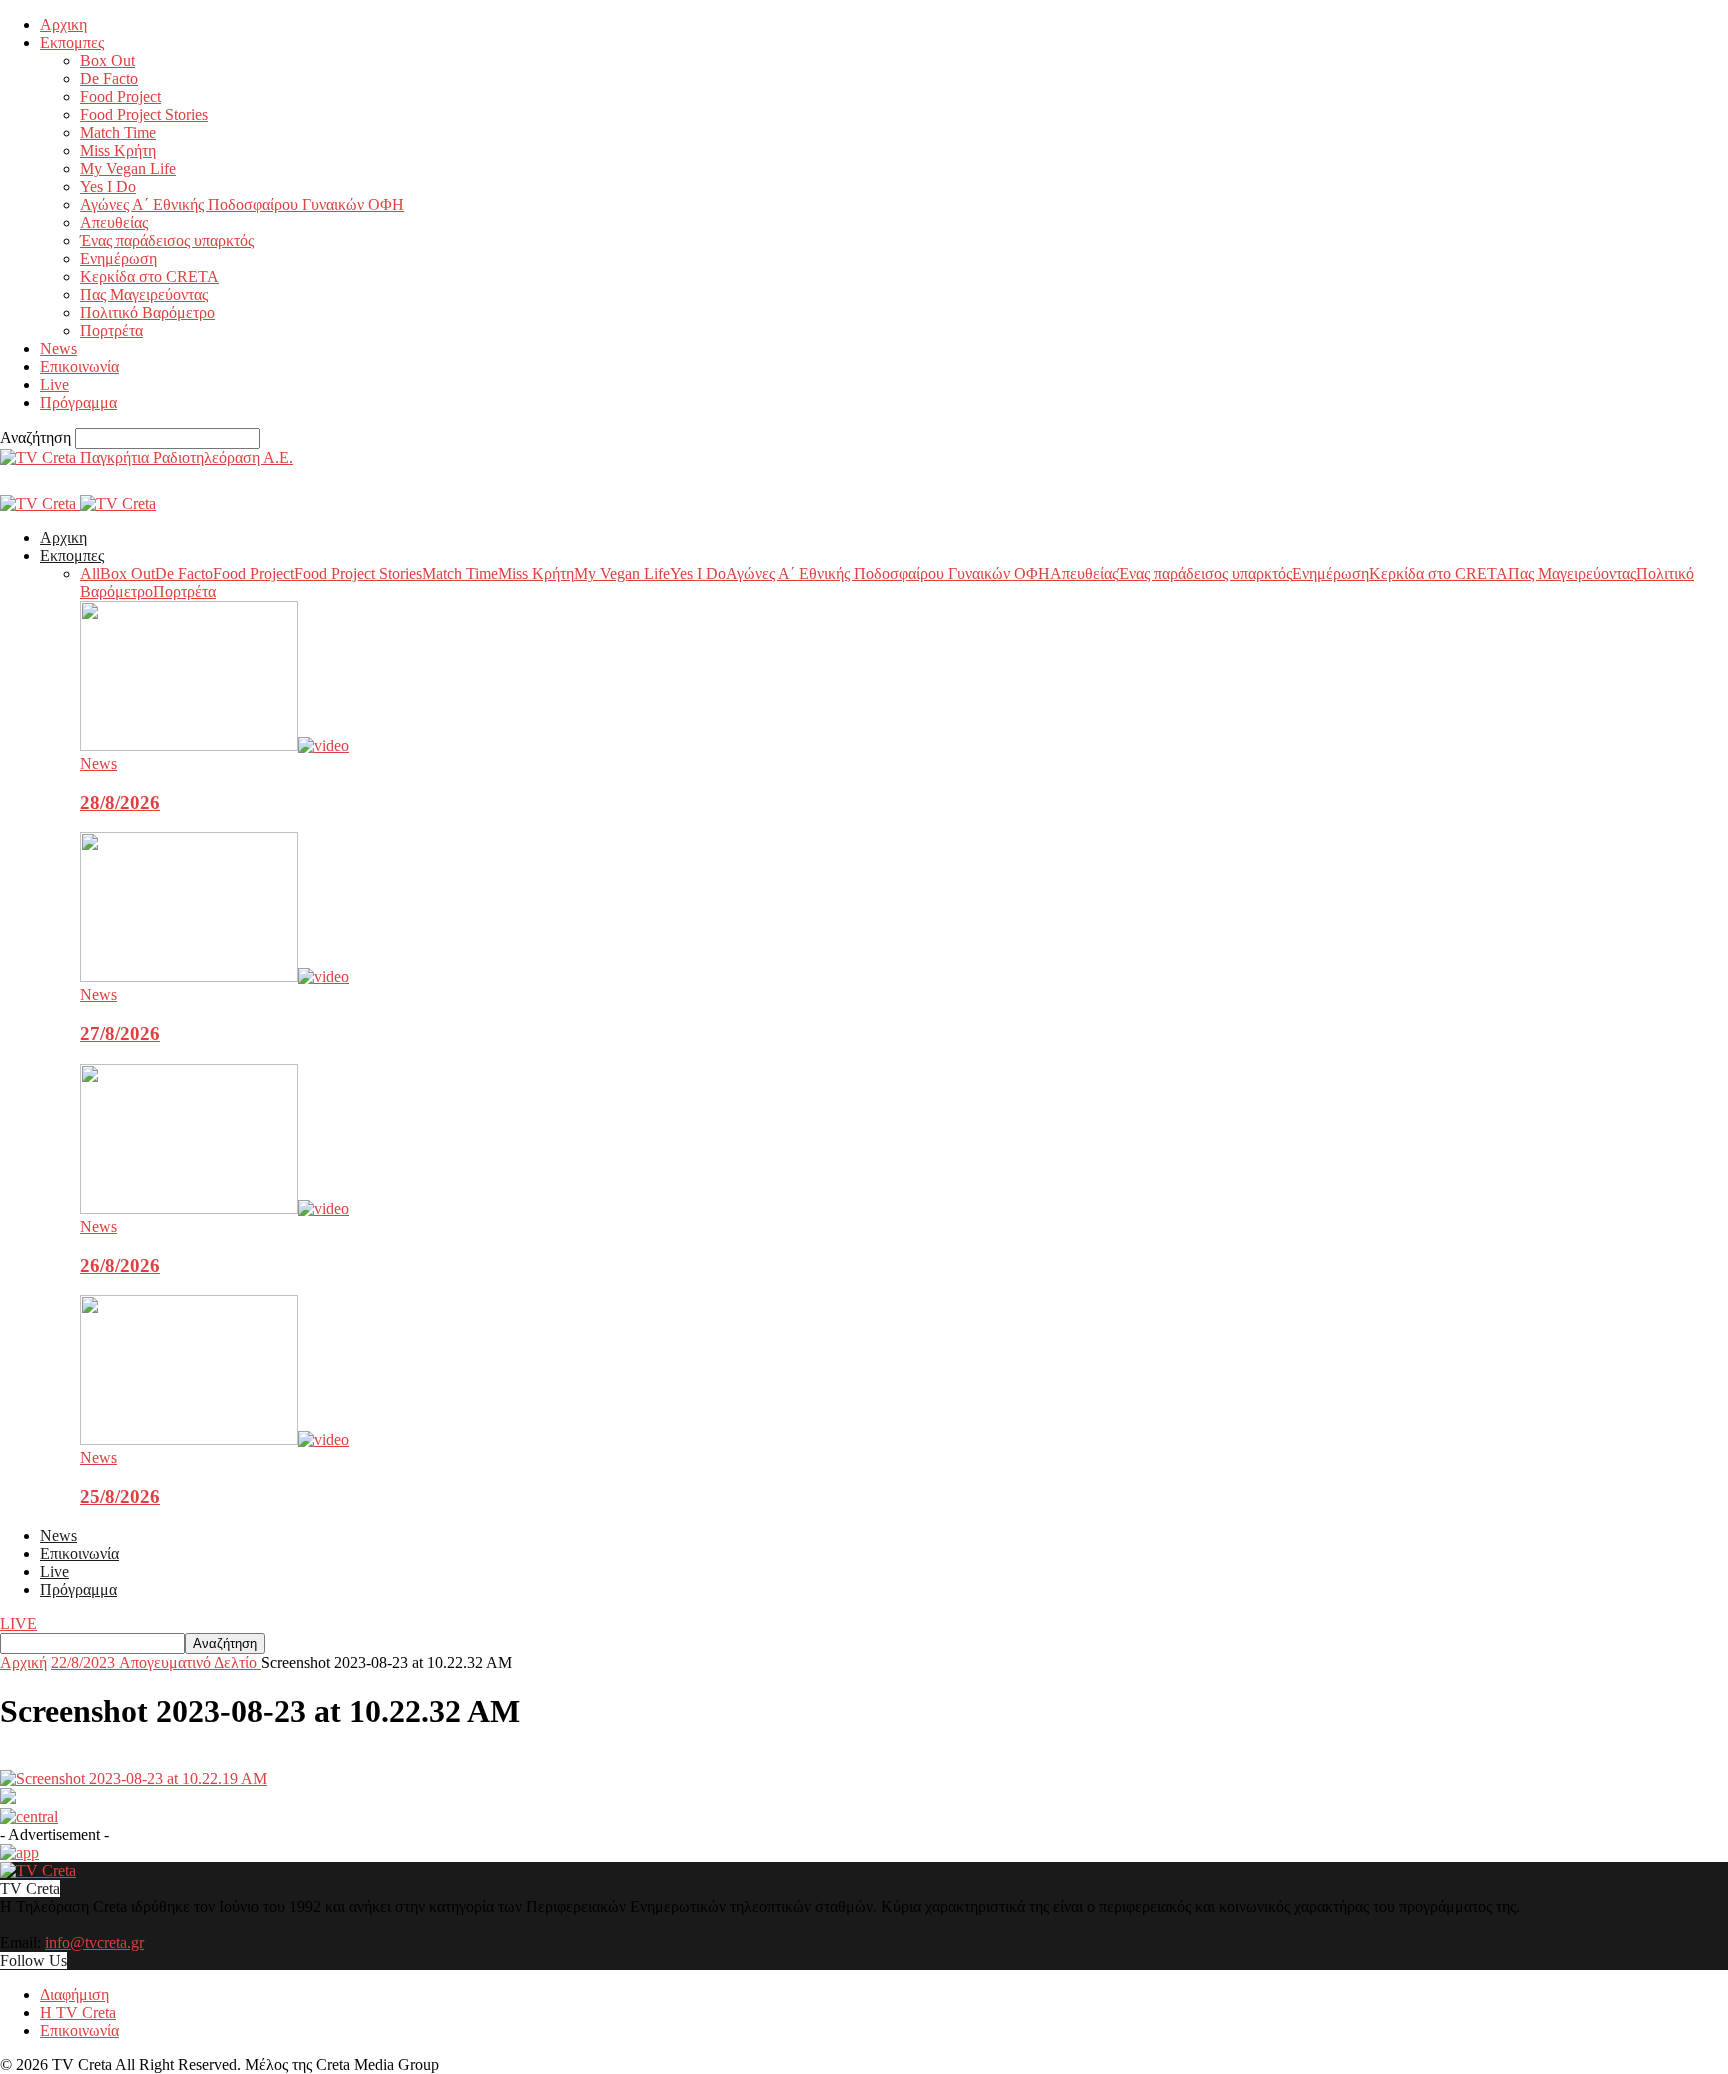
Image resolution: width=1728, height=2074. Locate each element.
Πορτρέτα (111, 330)
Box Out (107, 60)
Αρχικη (63, 24)
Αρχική (23, 1662)
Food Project (120, 96)
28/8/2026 (120, 802)
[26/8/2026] (214, 1208)
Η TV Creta (78, 2012)
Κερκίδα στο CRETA (149, 276)
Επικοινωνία (79, 366)
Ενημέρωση (118, 258)
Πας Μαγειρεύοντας (144, 294)
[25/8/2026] (214, 1439)
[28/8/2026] (214, 745)
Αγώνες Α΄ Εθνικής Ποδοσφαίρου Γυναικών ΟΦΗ (242, 204)
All (90, 573)
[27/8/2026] (214, 976)
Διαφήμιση (74, 1994)
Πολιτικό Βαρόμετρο (147, 312)
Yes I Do (108, 186)
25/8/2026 (120, 1496)
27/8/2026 (120, 1033)
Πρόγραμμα (78, 402)
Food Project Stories (144, 114)
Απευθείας (114, 222)
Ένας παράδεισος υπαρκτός (167, 240)
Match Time (118, 132)
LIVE (18, 1623)
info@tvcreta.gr (94, 1942)
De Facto (109, 78)
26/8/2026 (120, 1265)
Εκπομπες (72, 42)
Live (54, 384)
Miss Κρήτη (118, 150)
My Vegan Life (128, 168)
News (58, 348)
